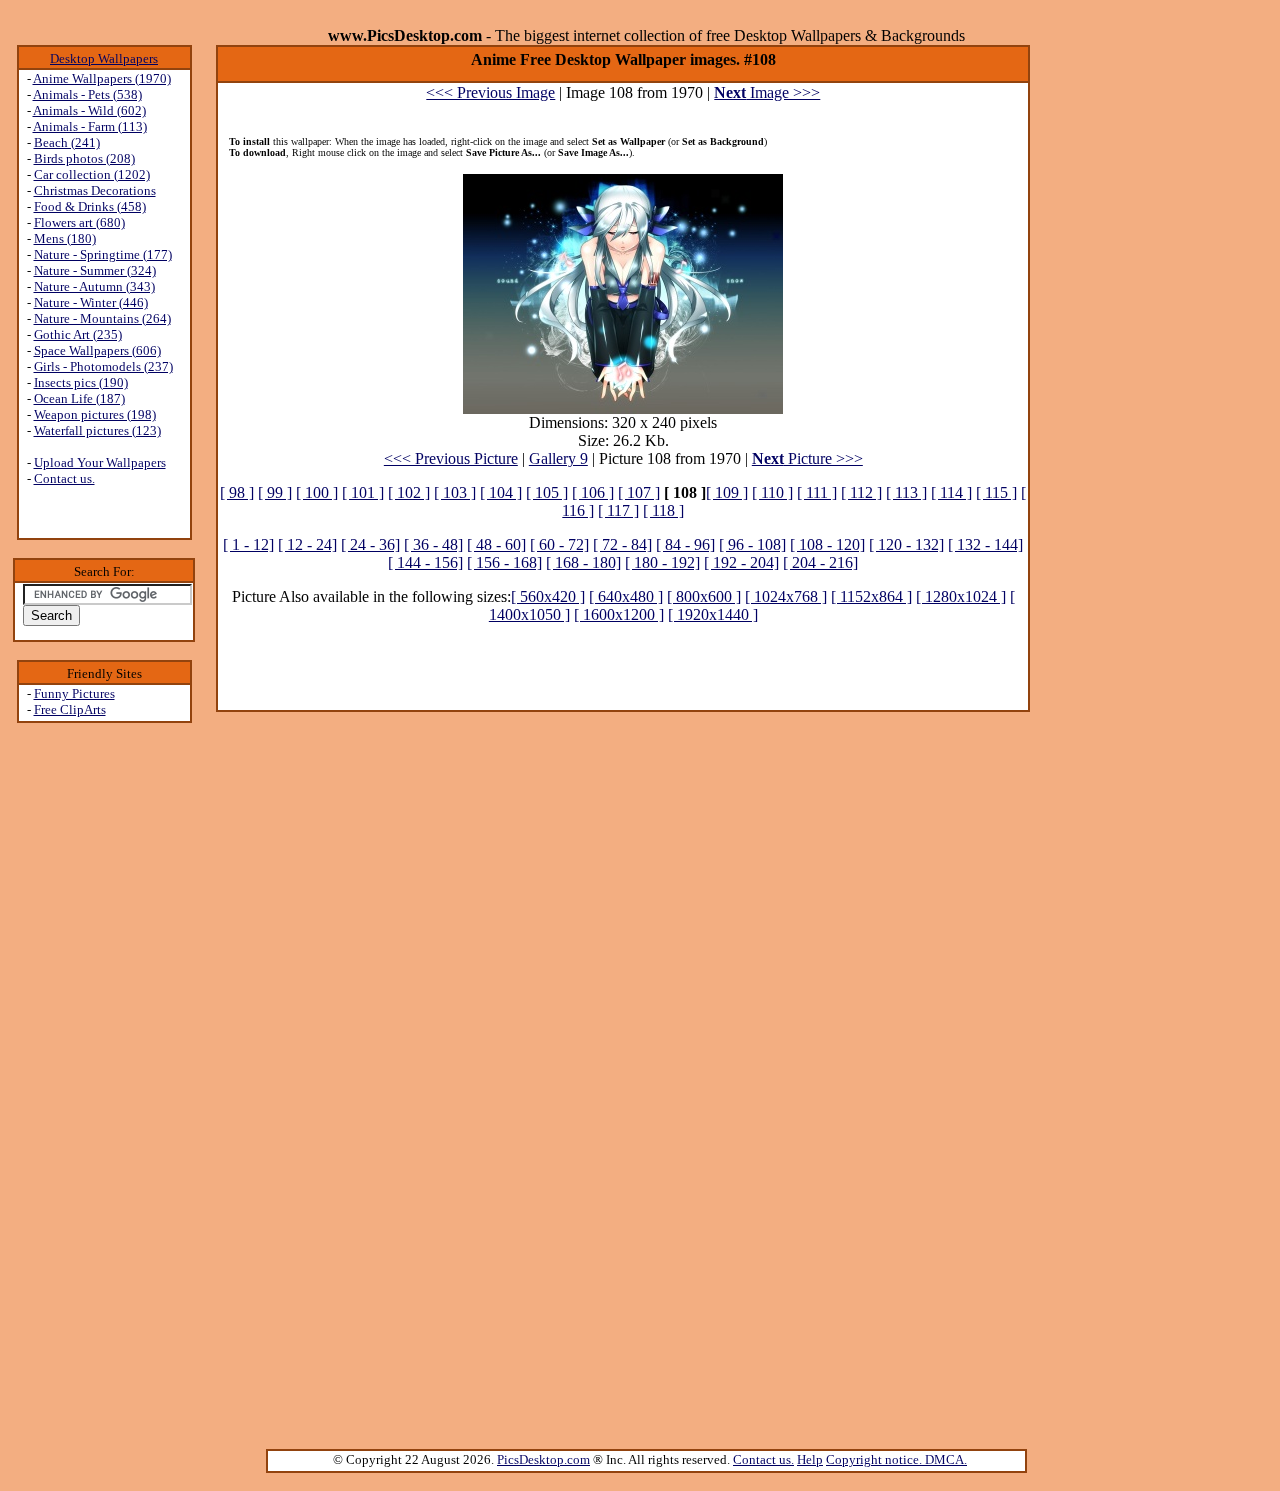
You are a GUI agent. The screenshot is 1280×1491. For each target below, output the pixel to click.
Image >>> (767, 92)
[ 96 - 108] (752, 544)
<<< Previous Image (490, 92)
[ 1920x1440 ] (713, 614)
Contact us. (64, 478)
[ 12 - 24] (307, 544)
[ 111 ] (817, 492)
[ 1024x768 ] (786, 596)
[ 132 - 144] (985, 544)
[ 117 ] (618, 510)
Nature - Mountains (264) (102, 318)
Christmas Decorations (95, 190)
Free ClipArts (70, 709)
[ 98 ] (237, 492)
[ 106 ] (593, 492)
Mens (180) (65, 238)
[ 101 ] (363, 492)
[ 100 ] (317, 492)
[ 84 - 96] (685, 544)
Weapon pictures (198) (95, 414)
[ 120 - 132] (906, 544)
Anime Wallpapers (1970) (102, 78)
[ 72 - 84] (622, 544)
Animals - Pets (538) (87, 94)
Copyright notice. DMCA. (896, 1459)
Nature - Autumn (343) (94, 286)
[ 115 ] (996, 492)
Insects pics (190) (81, 382)
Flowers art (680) (79, 222)
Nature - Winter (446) (91, 302)
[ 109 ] (727, 492)
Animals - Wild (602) (89, 110)
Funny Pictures (74, 693)
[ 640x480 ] (626, 596)
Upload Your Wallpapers (100, 462)
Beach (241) (67, 142)
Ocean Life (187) (79, 398)
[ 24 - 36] (370, 544)
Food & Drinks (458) (90, 206)
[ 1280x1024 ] (961, 596)
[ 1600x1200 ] (619, 614)
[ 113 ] (906, 492)
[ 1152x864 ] (871, 596)
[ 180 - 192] (662, 562)
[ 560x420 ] (548, 596)
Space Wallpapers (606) (97, 350)
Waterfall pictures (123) (97, 430)
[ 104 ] (501, 492)
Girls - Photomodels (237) (103, 366)
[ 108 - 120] (827, 544)
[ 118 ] (663, 510)
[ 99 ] (275, 492)
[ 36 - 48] (433, 544)
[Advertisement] (104, 1041)
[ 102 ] (409, 492)
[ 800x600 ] (704, 596)
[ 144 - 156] (425, 562)
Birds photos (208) (84, 158)
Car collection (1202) (92, 174)
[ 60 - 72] (559, 544)
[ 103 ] (455, 492)
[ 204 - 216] (820, 562)
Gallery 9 (558, 458)
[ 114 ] (951, 492)
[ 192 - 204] (741, 562)
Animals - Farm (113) (90, 126)
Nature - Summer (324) (95, 270)
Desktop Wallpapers (104, 58)
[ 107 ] (639, 492)
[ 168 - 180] (583, 562)
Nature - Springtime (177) (103, 254)
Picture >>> (807, 458)
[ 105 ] (547, 492)
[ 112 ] (861, 492)
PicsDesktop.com (543, 1459)
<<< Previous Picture (451, 458)
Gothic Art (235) (78, 334)
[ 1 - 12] (248, 544)
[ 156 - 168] (504, 562)
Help (810, 1459)
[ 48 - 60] (496, 544)
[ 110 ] (772, 492)
